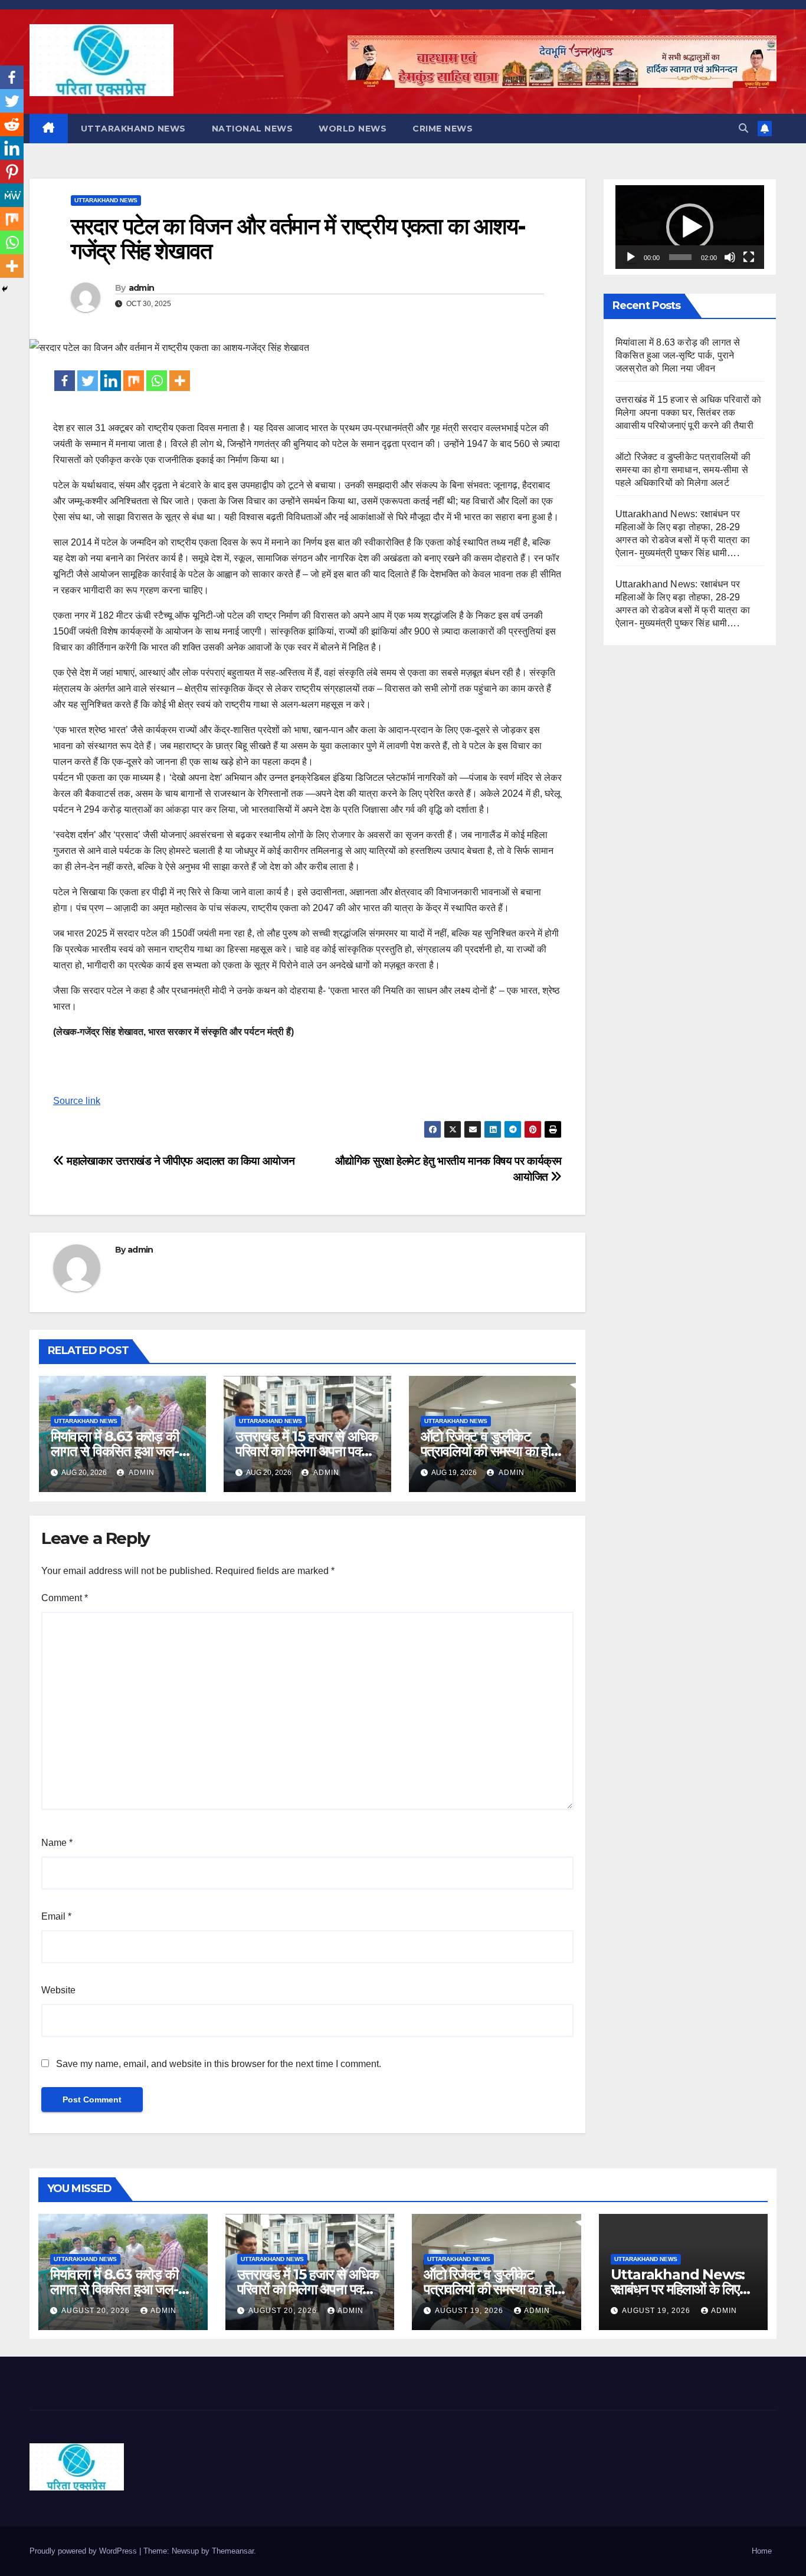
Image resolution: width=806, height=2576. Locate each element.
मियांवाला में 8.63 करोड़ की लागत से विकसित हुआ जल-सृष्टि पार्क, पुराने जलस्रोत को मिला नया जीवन (678, 355)
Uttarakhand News (133, 129)
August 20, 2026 (97, 2311)
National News (253, 129)
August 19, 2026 (470, 2311)
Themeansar (233, 2551)
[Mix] (134, 381)
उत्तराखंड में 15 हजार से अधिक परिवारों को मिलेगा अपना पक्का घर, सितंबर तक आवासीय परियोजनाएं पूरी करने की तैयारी (688, 413)
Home (762, 2551)
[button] (743, 128)
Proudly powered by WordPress (84, 2551)
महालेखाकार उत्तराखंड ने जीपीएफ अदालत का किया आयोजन (179, 1161)
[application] (690, 227)
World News (353, 129)
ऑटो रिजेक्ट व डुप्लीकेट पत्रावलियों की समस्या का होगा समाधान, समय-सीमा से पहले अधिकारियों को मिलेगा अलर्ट (683, 470)
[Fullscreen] (749, 257)
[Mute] (730, 257)
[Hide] (5, 289)
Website (58, 1990)
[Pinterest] (12, 172)
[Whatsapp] (157, 381)
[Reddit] (12, 124)
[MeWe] (12, 195)
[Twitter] (88, 381)
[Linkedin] (111, 381)
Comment (65, 1598)
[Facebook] (65, 381)
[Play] (631, 257)
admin (142, 288)
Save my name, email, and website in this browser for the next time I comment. (219, 2064)
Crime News (443, 129)
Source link (77, 1101)
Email (56, 1916)
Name (57, 1843)
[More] (180, 381)
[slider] (680, 257)
